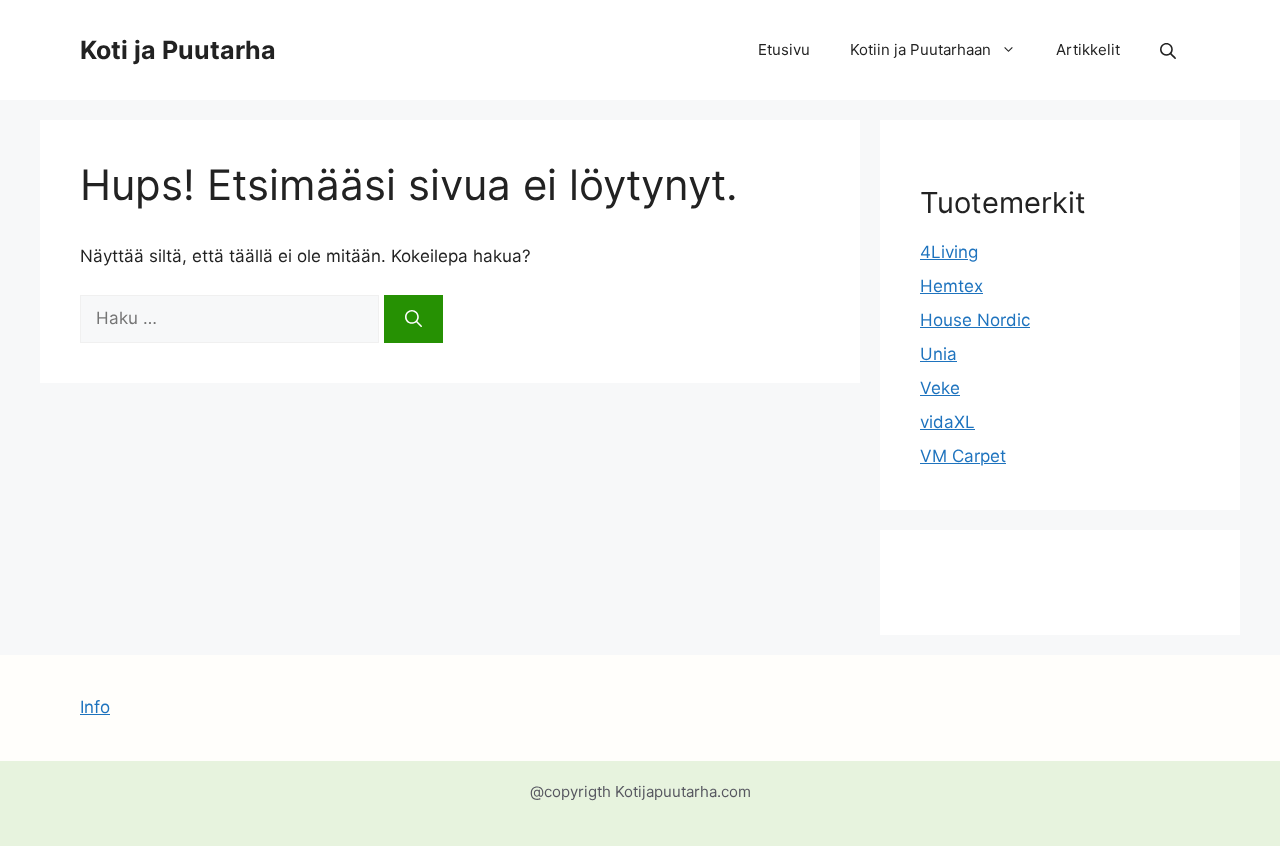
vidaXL (947, 422)
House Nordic (975, 320)
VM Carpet (963, 456)
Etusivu (784, 49)
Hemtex (951, 286)
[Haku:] (232, 318)
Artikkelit (1088, 49)
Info (95, 707)
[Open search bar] (1170, 50)
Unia (938, 354)
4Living (949, 252)
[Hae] (413, 319)
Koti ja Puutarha (178, 50)
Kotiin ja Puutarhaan (920, 49)
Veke (940, 388)
